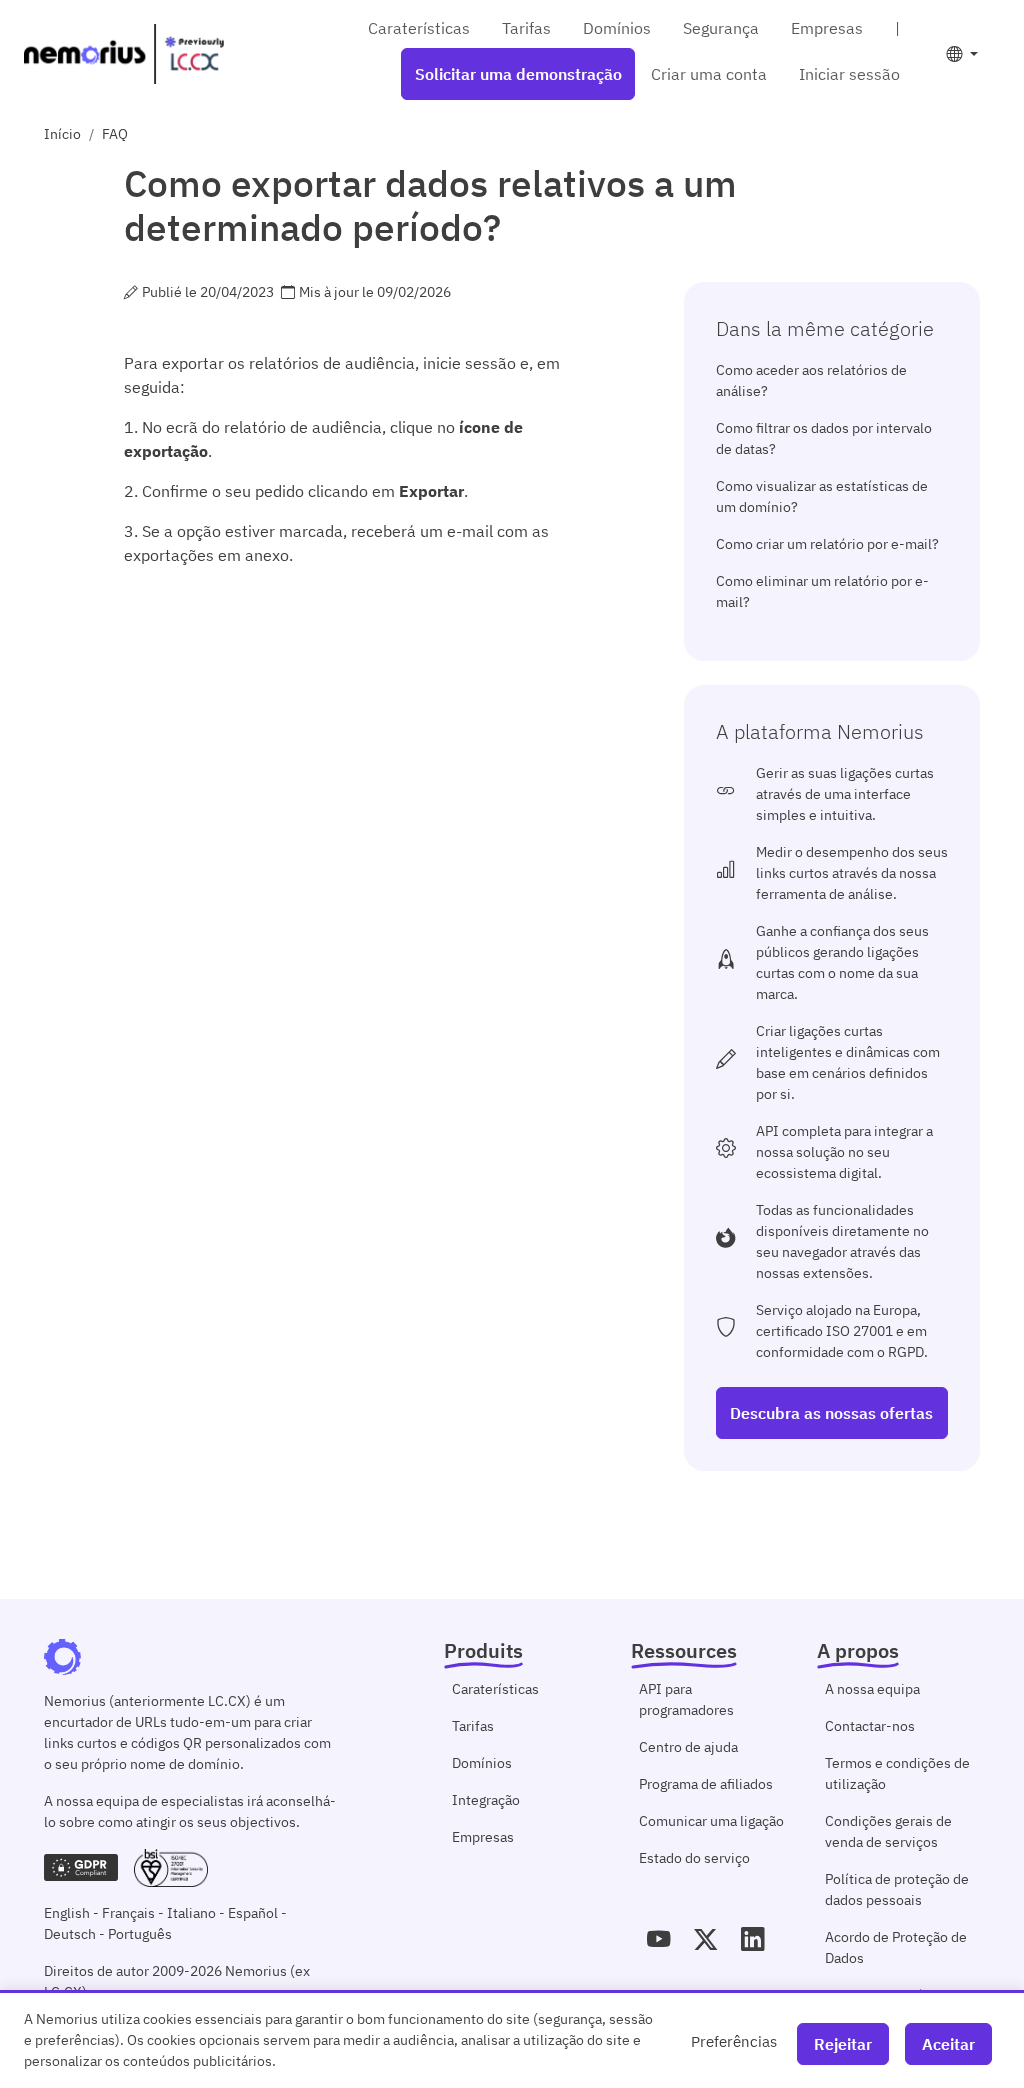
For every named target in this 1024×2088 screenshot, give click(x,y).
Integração (486, 1800)
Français (128, 1913)
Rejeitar (843, 2044)
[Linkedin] (752, 1939)
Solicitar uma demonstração (518, 74)
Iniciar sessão (849, 74)
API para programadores (686, 1699)
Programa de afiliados (706, 1784)
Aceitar (948, 2044)
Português (140, 1934)
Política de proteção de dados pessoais (897, 1889)
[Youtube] (658, 1939)
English (67, 1913)
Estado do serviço (694, 1858)
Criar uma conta (709, 74)
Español (253, 1913)
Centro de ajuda (688, 1747)
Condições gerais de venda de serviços (888, 1831)
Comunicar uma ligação (711, 1821)
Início (62, 134)
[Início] (124, 54)
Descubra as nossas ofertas (831, 1413)
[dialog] (512, 2039)
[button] (962, 54)
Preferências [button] (734, 2041)
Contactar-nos (870, 1726)
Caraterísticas (419, 28)
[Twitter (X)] (705, 1939)
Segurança (721, 28)
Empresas (827, 28)
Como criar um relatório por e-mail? (827, 544)
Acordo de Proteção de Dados (896, 1947)
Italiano (191, 1913)
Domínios (617, 28)
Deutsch (70, 1934)
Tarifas (526, 28)
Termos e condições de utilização (897, 1773)
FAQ (115, 134)
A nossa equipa (872, 1689)
